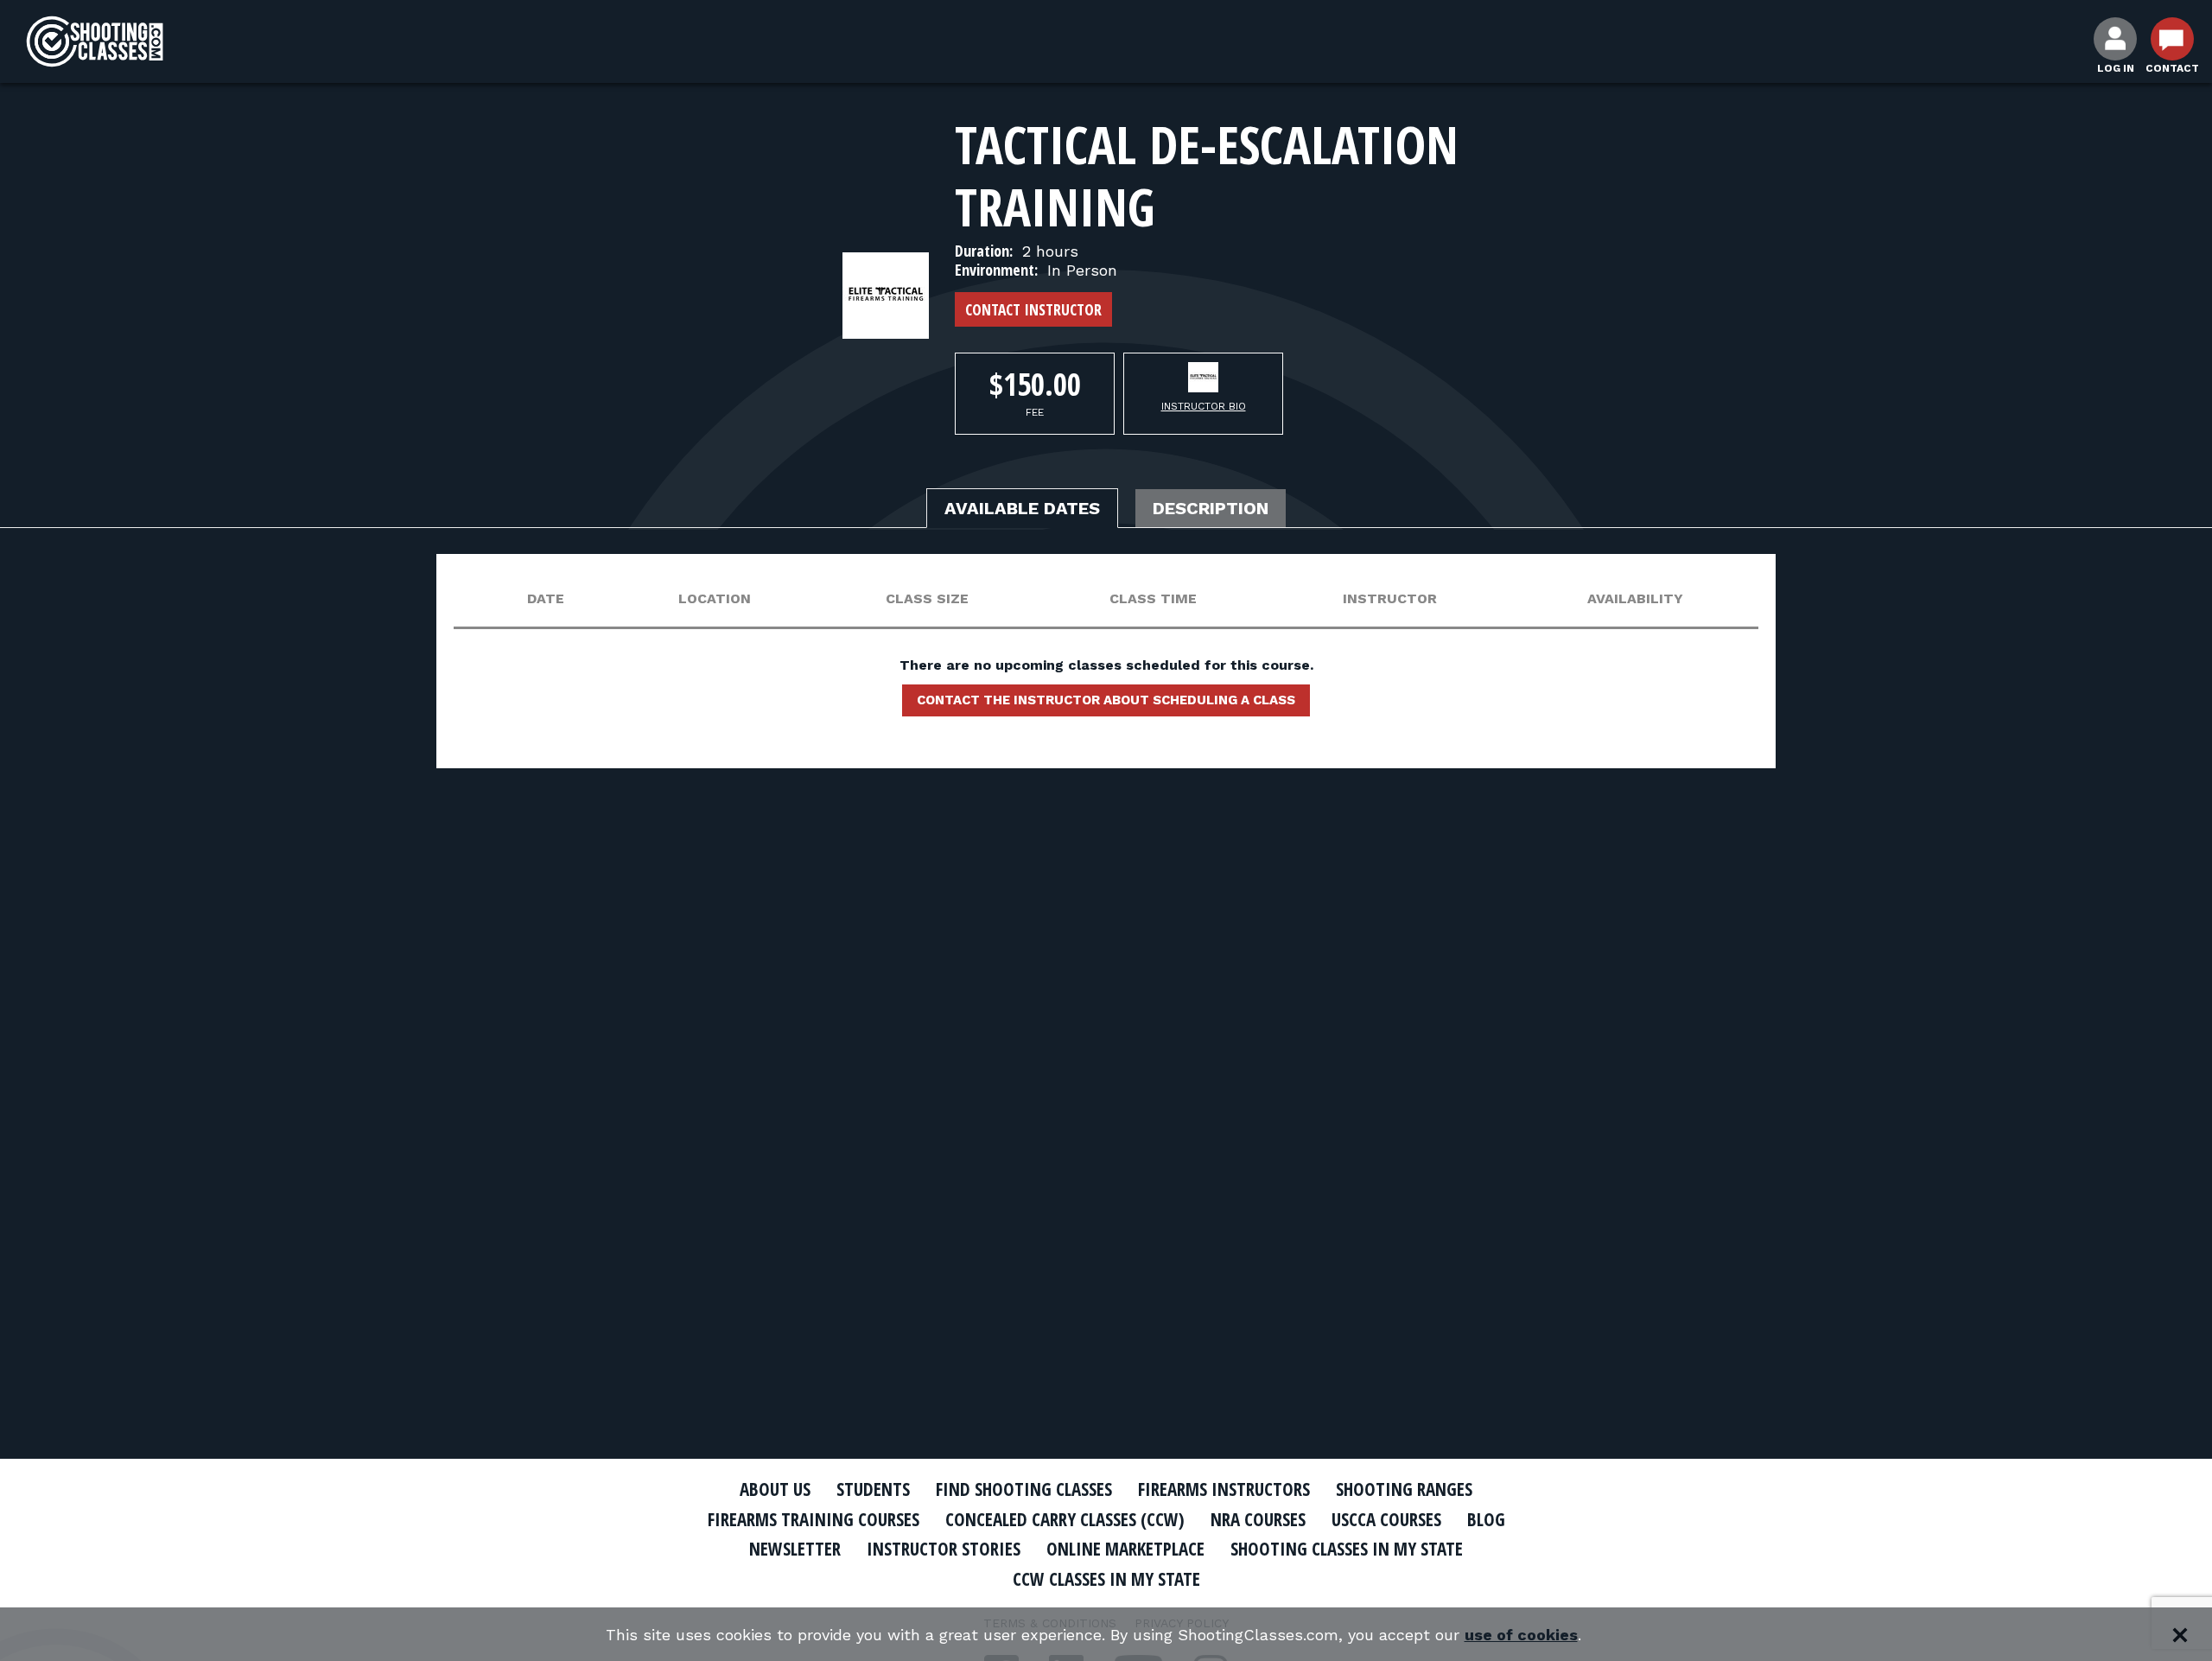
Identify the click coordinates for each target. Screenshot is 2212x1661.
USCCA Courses (1386, 1519)
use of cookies (1521, 1635)
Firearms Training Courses (814, 1519)
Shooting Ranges (1404, 1489)
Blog (1486, 1519)
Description (1211, 508)
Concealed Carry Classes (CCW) (1065, 1519)
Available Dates (1022, 508)
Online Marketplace (1125, 1549)
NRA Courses (1258, 1519)
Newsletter (795, 1549)
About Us (775, 1489)
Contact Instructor (1033, 309)
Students (873, 1489)
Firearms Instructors (1224, 1489)
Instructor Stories (944, 1549)
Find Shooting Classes (1024, 1489)
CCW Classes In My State (1106, 1579)
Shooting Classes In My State (1347, 1549)
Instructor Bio (1204, 406)
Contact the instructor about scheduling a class (1106, 700)
